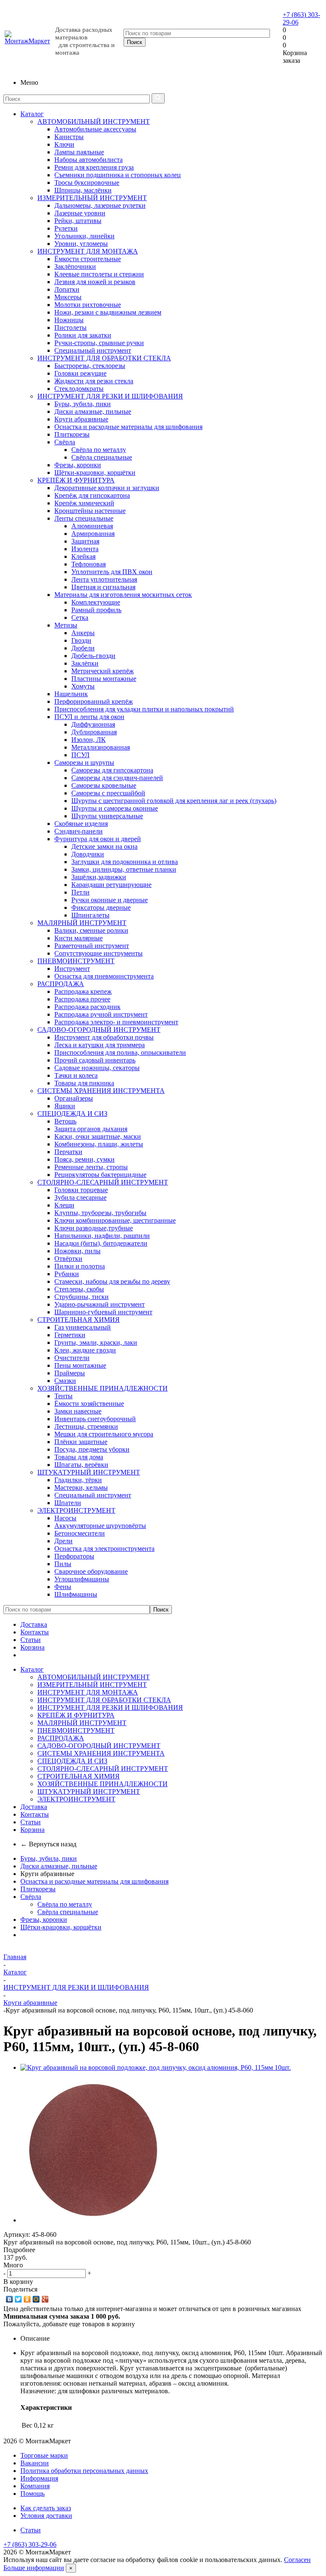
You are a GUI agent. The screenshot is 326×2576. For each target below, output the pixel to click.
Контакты (35, 1632)
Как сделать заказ (46, 2508)
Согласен (297, 2560)
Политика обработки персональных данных (84, 2471)
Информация (39, 2478)
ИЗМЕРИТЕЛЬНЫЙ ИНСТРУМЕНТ (92, 198)
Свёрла (31, 1897)
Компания (35, 2486)
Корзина (32, 1647)
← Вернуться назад (48, 1844)
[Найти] (158, 98)
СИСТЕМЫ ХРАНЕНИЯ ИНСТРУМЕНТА (101, 1091)
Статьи (31, 1640)
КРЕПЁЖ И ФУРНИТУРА (76, 480)
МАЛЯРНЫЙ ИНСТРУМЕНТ (82, 923)
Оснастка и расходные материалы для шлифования (94, 1881)
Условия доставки (46, 2516)
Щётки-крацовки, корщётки (61, 1927)
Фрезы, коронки (44, 1919)
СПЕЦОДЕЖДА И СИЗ (72, 1114)
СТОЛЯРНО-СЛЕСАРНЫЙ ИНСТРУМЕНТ (103, 1182)
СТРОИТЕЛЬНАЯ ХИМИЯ (79, 1320)
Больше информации (34, 2568)
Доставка (34, 1624)
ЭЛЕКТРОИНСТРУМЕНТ (76, 1510)
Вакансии (35, 2463)
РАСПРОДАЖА (61, 984)
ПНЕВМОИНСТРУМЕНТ (76, 961)
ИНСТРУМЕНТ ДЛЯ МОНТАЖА (88, 251)
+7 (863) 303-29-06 (30, 2544)
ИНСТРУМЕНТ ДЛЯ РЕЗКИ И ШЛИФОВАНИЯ (110, 396)
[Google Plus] (45, 2299)
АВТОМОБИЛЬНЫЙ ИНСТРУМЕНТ (94, 121)
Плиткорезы (38, 1889)
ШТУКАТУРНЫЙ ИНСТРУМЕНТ (89, 1472)
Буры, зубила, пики (49, 1858)
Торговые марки (44, 2455)
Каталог (32, 114)
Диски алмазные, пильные (59, 1866)
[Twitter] (18, 2299)
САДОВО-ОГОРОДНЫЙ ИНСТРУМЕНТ (99, 1030)
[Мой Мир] (36, 2299)
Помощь (32, 2494)
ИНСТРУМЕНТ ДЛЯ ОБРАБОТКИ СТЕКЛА (104, 358)
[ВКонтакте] (10, 2299)
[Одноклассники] (27, 2299)
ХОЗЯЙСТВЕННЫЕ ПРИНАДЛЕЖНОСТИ (103, 1388)
